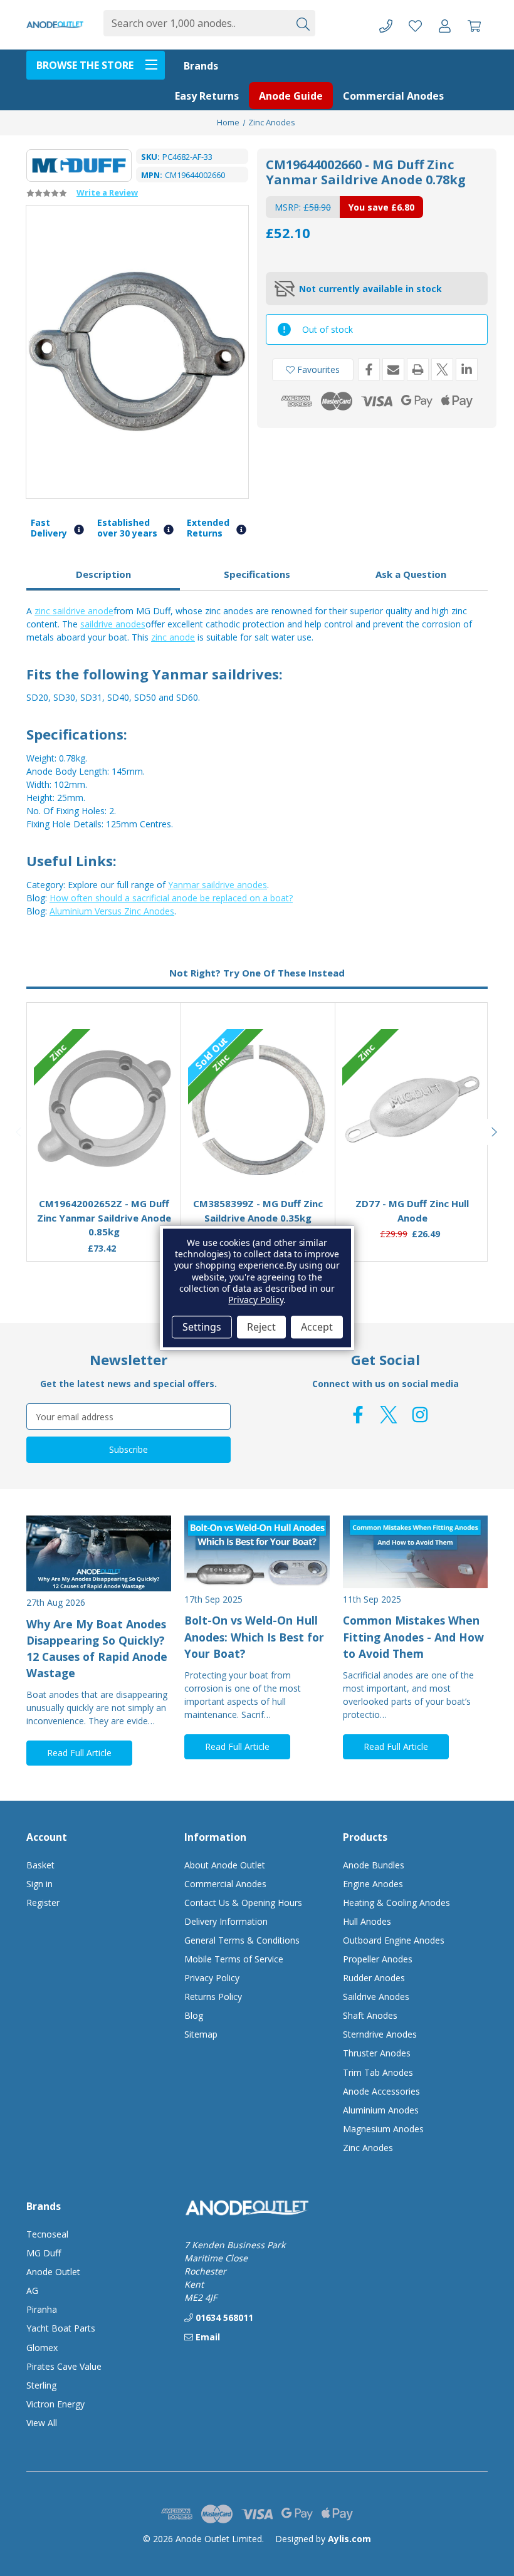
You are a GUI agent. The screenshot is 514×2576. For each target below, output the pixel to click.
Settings (202, 1327)
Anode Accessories (381, 2091)
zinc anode (173, 637)
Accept (317, 1327)
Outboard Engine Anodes (394, 1940)
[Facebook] (369, 369)
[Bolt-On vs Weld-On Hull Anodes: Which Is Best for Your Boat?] (257, 1552)
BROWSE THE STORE (85, 65)
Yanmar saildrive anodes (218, 885)
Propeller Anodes (378, 1959)
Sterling (41, 2385)
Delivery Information (226, 1921)
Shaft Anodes (370, 2015)
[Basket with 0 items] (474, 25)
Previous (19, 1132)
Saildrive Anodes (376, 1997)
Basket (40, 1865)
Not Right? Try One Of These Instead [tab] (257, 973)
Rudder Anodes (374, 1978)
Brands (201, 66)
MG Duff (44, 2253)
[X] (442, 369)
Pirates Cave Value (64, 2366)
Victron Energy (55, 2404)
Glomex (42, 2348)
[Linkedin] (467, 369)
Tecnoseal (47, 2234)
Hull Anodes (367, 1921)
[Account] (445, 25)
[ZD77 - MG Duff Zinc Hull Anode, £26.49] (412, 1109)
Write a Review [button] (107, 192)
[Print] (418, 369)
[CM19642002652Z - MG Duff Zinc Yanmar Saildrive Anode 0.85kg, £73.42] (104, 1109)
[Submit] (302, 23)
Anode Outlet (53, 2272)
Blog (194, 2015)
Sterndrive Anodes (380, 2034)
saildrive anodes (113, 624)
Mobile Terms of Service (234, 1959)
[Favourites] (104, 1157)
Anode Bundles (374, 1865)
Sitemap (201, 2034)
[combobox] (196, 23)
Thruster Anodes (377, 2053)
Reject (261, 1327)
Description (103, 574)
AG (32, 2291)
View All (42, 2423)
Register (43, 1903)
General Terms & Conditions (242, 1940)
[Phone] (386, 25)
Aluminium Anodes (381, 2110)
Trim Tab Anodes (378, 2072)
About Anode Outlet (225, 1865)
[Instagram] (420, 1415)
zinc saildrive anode (74, 611)
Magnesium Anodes (383, 2129)
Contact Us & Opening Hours (243, 1903)
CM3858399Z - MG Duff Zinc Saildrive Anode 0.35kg (258, 1211)
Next (495, 1132)
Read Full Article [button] (79, 1753)
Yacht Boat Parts (61, 2328)
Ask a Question (411, 574)
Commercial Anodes (393, 96)
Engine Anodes (373, 1884)
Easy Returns (207, 96)
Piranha (42, 2309)
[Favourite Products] (415, 25)
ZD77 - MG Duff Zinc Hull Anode (412, 1211)
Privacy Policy (212, 1978)
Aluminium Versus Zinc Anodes (112, 911)
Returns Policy (213, 1997)
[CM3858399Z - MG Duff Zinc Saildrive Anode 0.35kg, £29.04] (258, 1109)
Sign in (39, 1884)
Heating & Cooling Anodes (396, 1903)
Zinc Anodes (368, 2148)
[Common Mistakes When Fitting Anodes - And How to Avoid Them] (415, 1552)
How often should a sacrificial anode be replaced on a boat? (171, 898)
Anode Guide (291, 96)
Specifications (257, 574)
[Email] (393, 369)
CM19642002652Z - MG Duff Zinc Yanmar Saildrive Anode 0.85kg (104, 1217)
